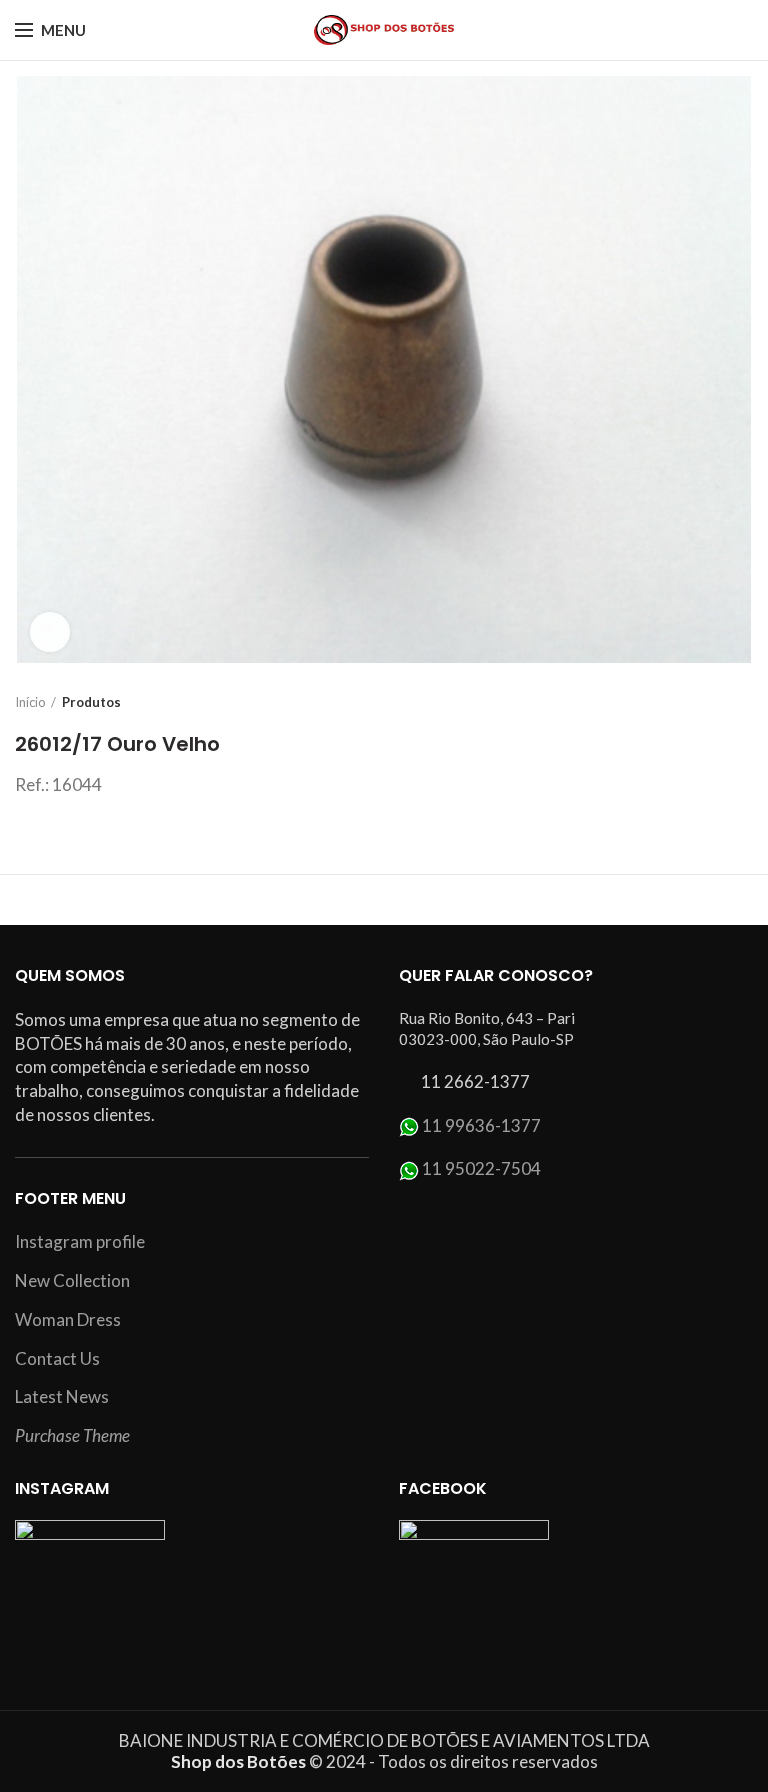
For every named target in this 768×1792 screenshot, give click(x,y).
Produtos (91, 702)
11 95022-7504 (481, 1168)
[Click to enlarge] (50, 632)
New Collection (72, 1280)
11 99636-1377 (481, 1125)
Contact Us (57, 1358)
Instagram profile (80, 1241)
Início (30, 702)
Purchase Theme (72, 1435)
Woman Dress (68, 1319)
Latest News (62, 1396)
